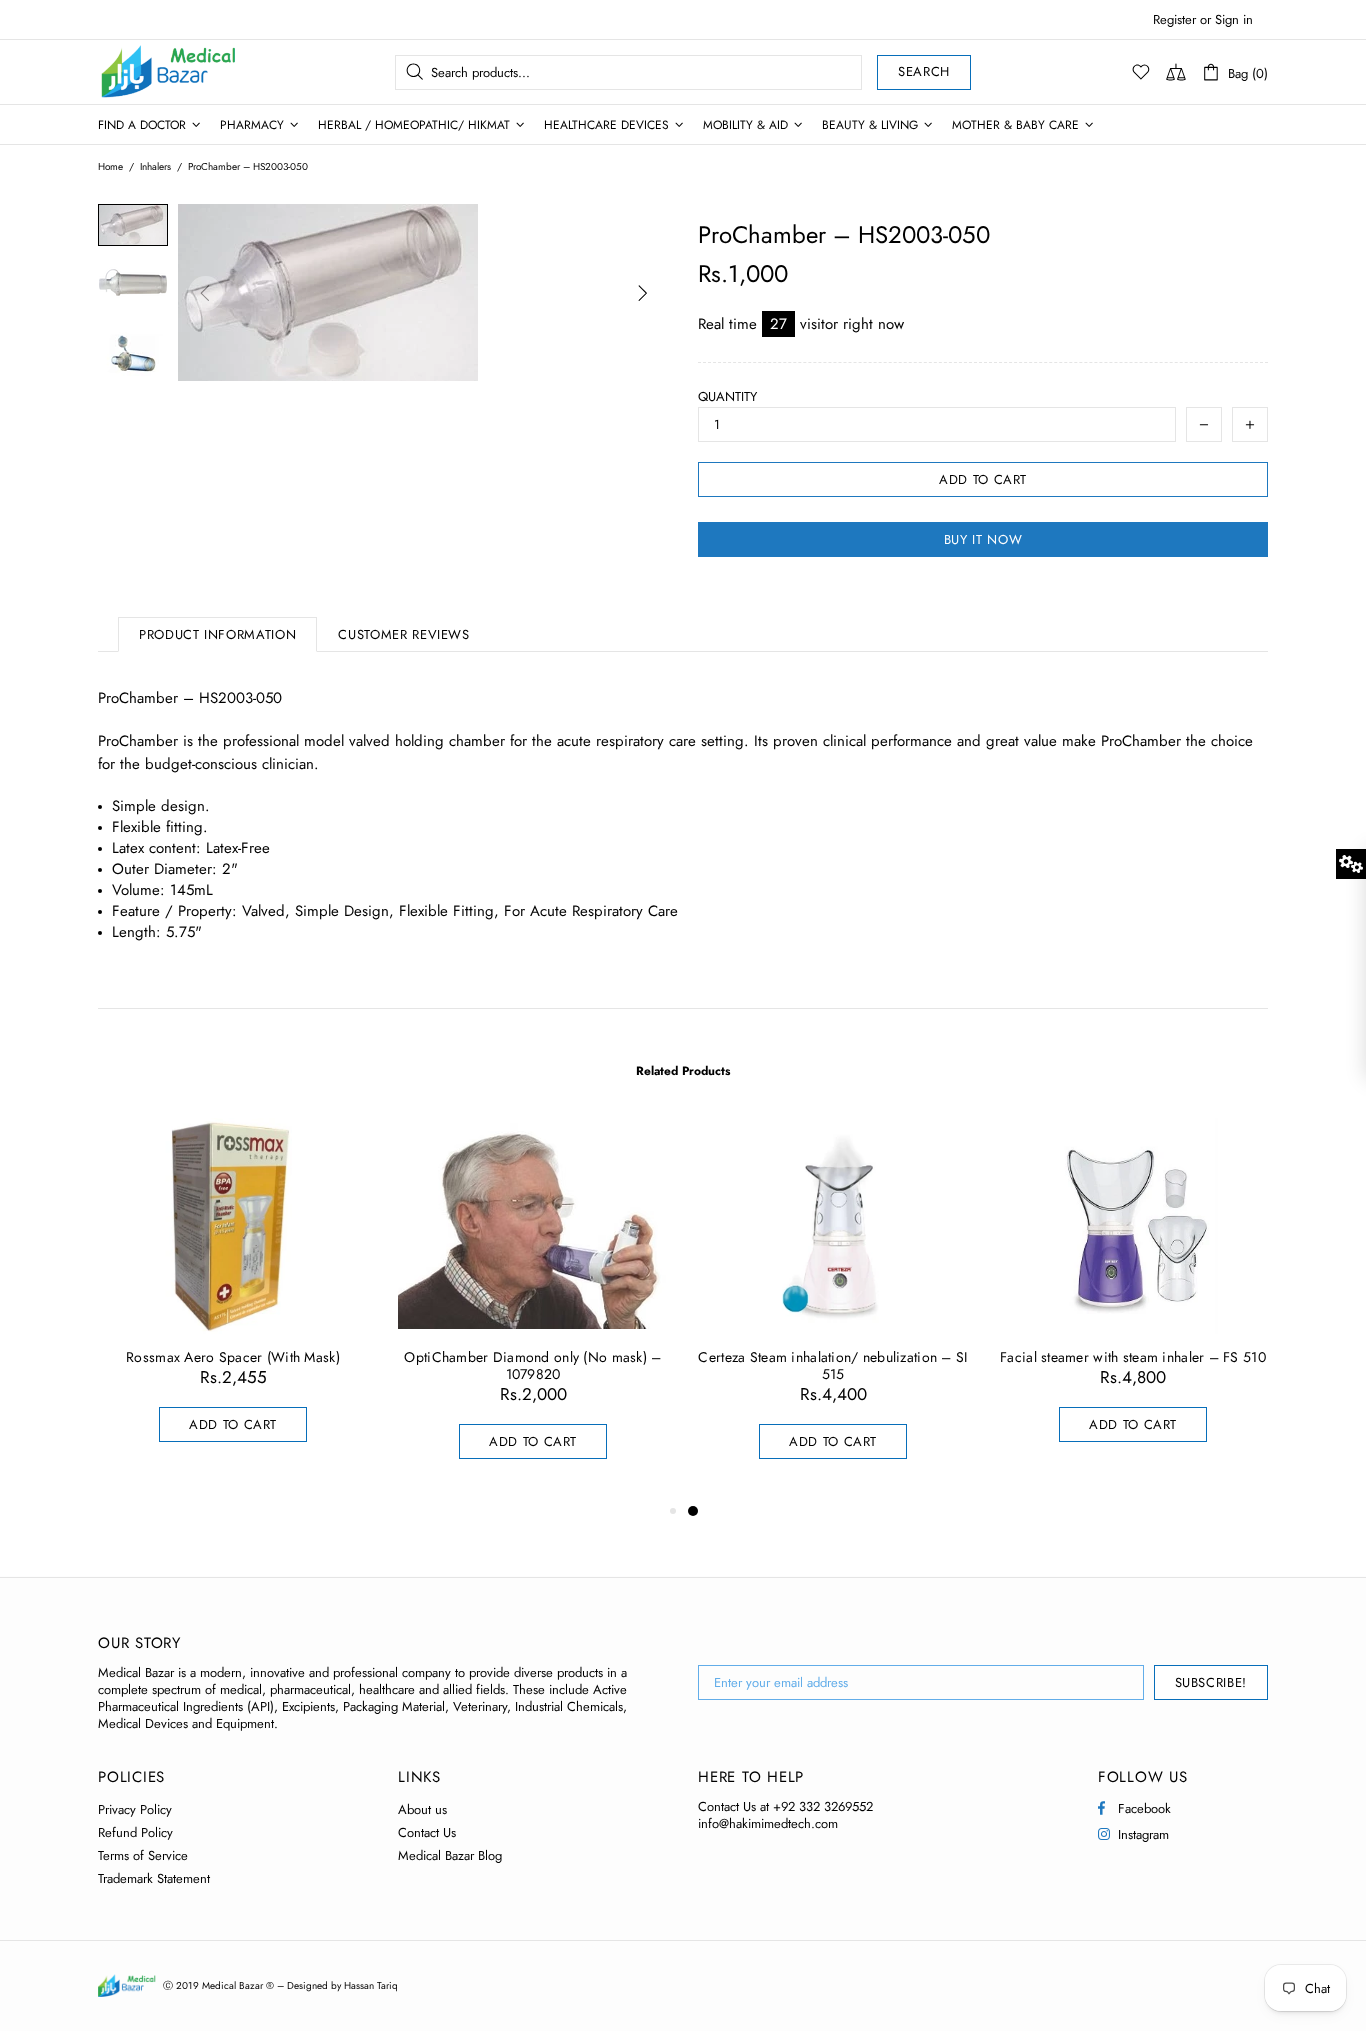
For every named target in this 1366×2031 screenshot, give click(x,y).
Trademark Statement (154, 1878)
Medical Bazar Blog (450, 1855)
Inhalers (155, 167)
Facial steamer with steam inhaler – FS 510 (1133, 1357)
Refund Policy (135, 1832)
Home (110, 167)
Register (1174, 19)
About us (422, 1809)
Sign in (1234, 19)
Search (924, 71)
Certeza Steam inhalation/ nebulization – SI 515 (832, 1366)
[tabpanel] (833, 1308)
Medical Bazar (142, 72)
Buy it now (983, 539)
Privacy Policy (135, 1809)
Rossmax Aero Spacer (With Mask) (233, 1357)
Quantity (727, 396)
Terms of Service (143, 1855)
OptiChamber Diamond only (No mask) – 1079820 (532, 1366)
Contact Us (427, 1832)
